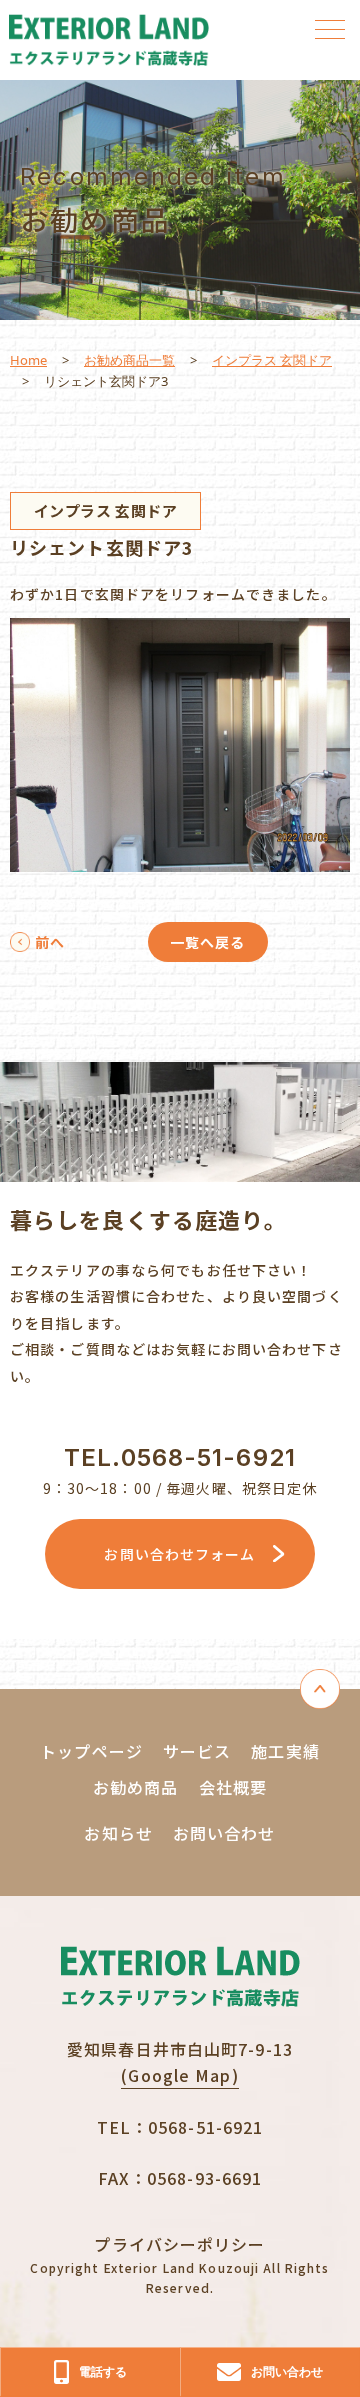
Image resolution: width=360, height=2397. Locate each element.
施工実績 (285, 1751)
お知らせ (118, 1833)
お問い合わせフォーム (179, 1554)
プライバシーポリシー (179, 2244)
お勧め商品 (136, 1787)
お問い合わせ (224, 1833)
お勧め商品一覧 (129, 360)
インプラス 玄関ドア (272, 360)
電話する (103, 2371)
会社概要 (233, 1787)
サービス (197, 1751)
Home (28, 360)
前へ (50, 942)
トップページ (91, 1751)
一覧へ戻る (208, 942)
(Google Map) (179, 2075)
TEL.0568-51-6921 (180, 1457)
